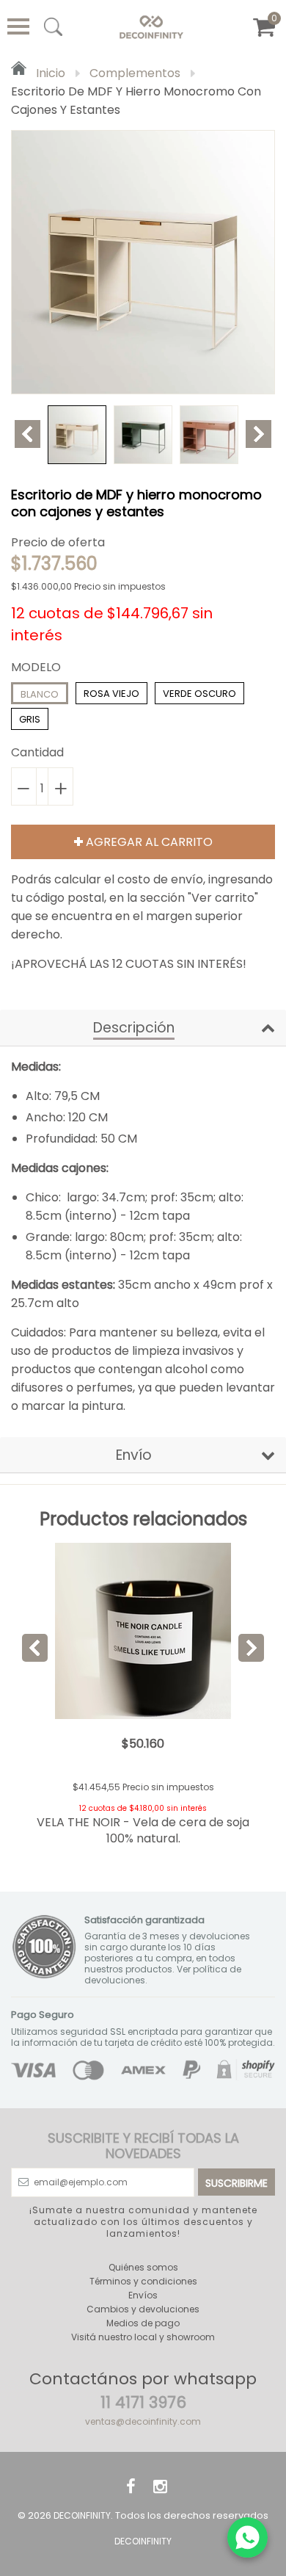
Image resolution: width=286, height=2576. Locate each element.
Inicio (49, 73)
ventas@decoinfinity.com (143, 2421)
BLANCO (40, 694)
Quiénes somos (143, 2267)
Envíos (143, 2295)
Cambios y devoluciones (143, 2309)
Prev (27, 434)
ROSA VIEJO (111, 694)
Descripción (134, 1028)
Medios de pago (143, 2323)
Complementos (135, 73)
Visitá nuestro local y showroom (143, 2337)
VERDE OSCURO (199, 694)
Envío (134, 1455)
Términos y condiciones (143, 2281)
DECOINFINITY (82, 2515)
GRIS (30, 719)
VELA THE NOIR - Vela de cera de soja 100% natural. (143, 1830)
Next (258, 434)
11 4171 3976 (143, 2402)
